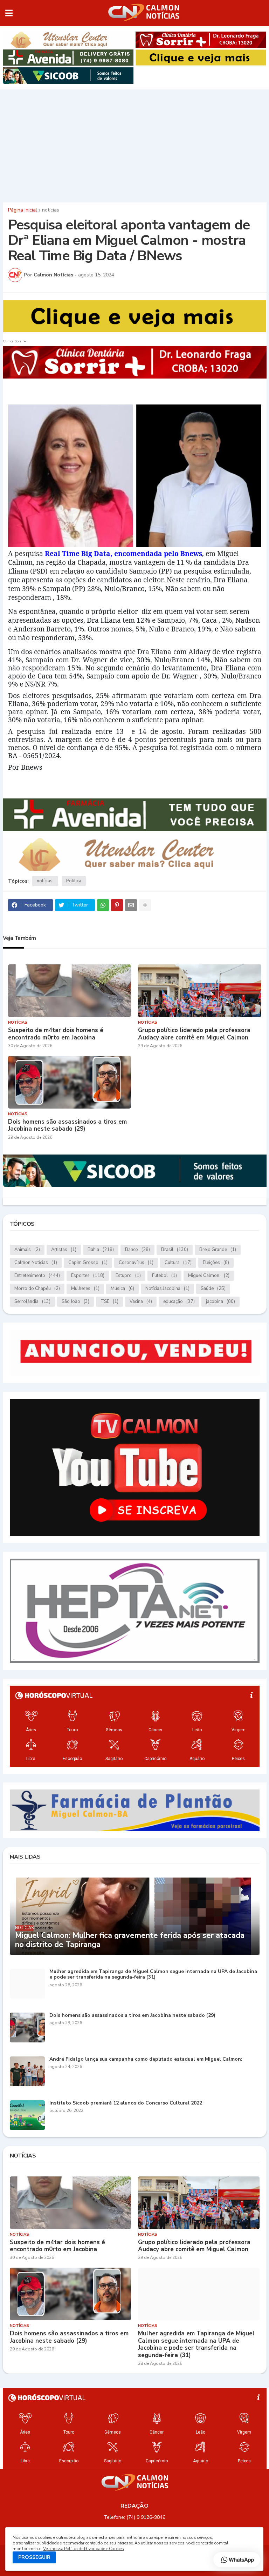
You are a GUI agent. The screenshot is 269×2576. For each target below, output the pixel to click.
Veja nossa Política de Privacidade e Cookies (83, 2549)
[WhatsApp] (103, 905)
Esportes (88, 1276)
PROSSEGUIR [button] (34, 2557)
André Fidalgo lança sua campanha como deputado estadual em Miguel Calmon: (146, 2059)
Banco (137, 1250)
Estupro (128, 1276)
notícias (51, 210)
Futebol (164, 1276)
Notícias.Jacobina (167, 1289)
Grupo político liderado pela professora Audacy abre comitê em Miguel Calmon (194, 1034)
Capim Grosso (88, 1263)
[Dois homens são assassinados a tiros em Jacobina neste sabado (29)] (70, 1082)
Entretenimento (37, 1276)
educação (179, 1302)
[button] (9, 13)
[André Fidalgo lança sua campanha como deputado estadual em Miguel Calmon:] (27, 2071)
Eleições (216, 1263)
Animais (27, 1250)
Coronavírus (136, 1263)
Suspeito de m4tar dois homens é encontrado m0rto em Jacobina (56, 1034)
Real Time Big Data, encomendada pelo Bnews (123, 553)
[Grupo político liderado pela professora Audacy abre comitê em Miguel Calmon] (200, 991)
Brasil (175, 1250)
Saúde (213, 1289)
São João (75, 1302)
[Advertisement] (134, 144)
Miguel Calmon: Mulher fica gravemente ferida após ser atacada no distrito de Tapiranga (130, 1940)
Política (74, 881)
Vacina (141, 1302)
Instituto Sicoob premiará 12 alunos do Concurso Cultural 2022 (126, 2103)
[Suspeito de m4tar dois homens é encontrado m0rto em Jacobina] (70, 991)
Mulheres (85, 1289)
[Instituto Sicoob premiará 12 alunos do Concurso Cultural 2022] (27, 2115)
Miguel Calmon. (209, 1276)
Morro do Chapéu (37, 1289)
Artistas (64, 1250)
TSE (109, 1302)
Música (122, 1289)
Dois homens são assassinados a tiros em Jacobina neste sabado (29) (67, 1126)
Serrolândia (32, 1302)
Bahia (101, 1250)
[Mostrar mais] (145, 905)
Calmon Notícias (36, 1263)
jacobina (220, 1302)
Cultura (178, 1263)
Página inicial (23, 210)
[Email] (131, 905)
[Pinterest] (117, 905)
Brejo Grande (218, 1250)
